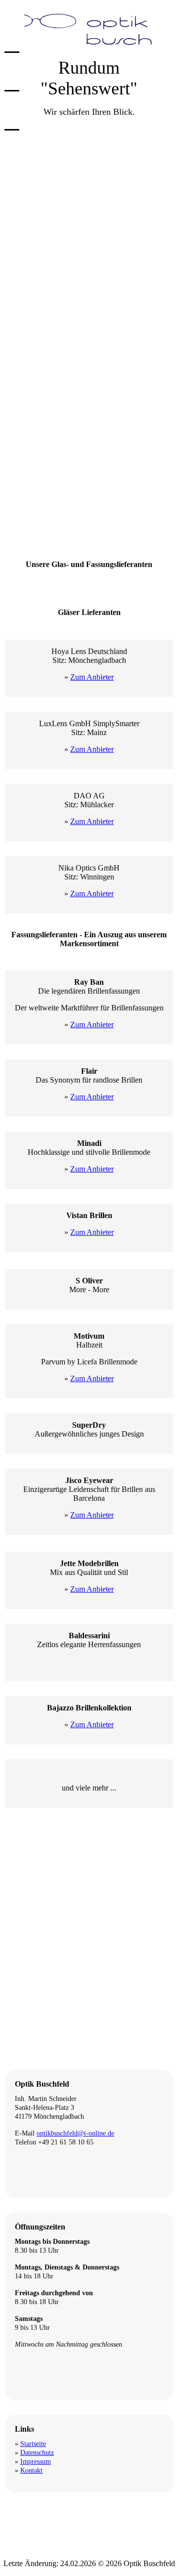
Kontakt (31, 2470)
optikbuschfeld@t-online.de (75, 2133)
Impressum (36, 2462)
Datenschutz (37, 2453)
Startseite (33, 2444)
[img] (89, 28)
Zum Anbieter (92, 677)
